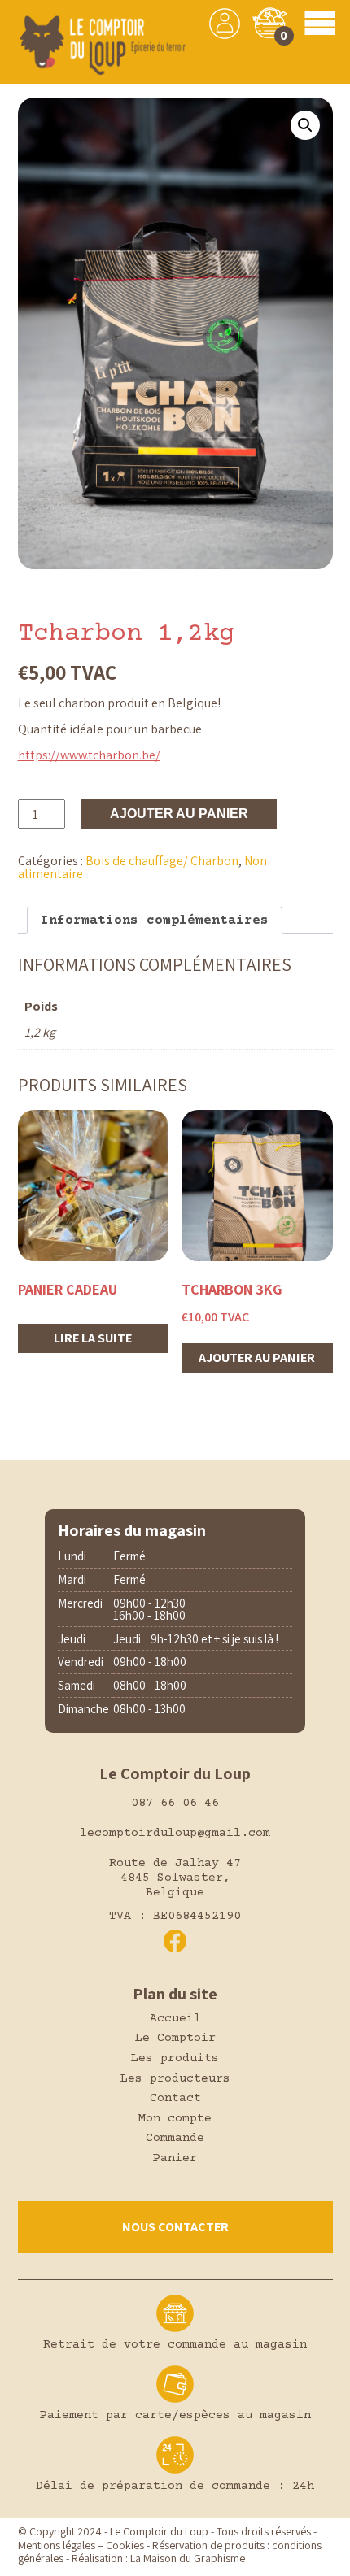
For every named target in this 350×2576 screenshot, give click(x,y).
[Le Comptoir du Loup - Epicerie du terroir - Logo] (103, 46)
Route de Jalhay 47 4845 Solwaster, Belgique (175, 1878)
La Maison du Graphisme (188, 2558)
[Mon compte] (225, 24)
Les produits (175, 2058)
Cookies (125, 2545)
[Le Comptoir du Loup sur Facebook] (175, 1941)
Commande (175, 2138)
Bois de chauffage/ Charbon (162, 861)
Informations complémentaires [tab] (155, 920)
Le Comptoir (175, 2038)
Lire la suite (93, 1338)
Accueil (175, 2019)
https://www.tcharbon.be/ (89, 755)
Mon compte (175, 2119)
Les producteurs (175, 2079)
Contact (175, 2098)
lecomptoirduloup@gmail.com (175, 1833)
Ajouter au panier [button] (257, 1358)
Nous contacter (175, 2227)
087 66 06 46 (175, 1803)
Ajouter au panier (179, 814)
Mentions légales (57, 2545)
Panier (175, 2158)
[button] (305, 125)
